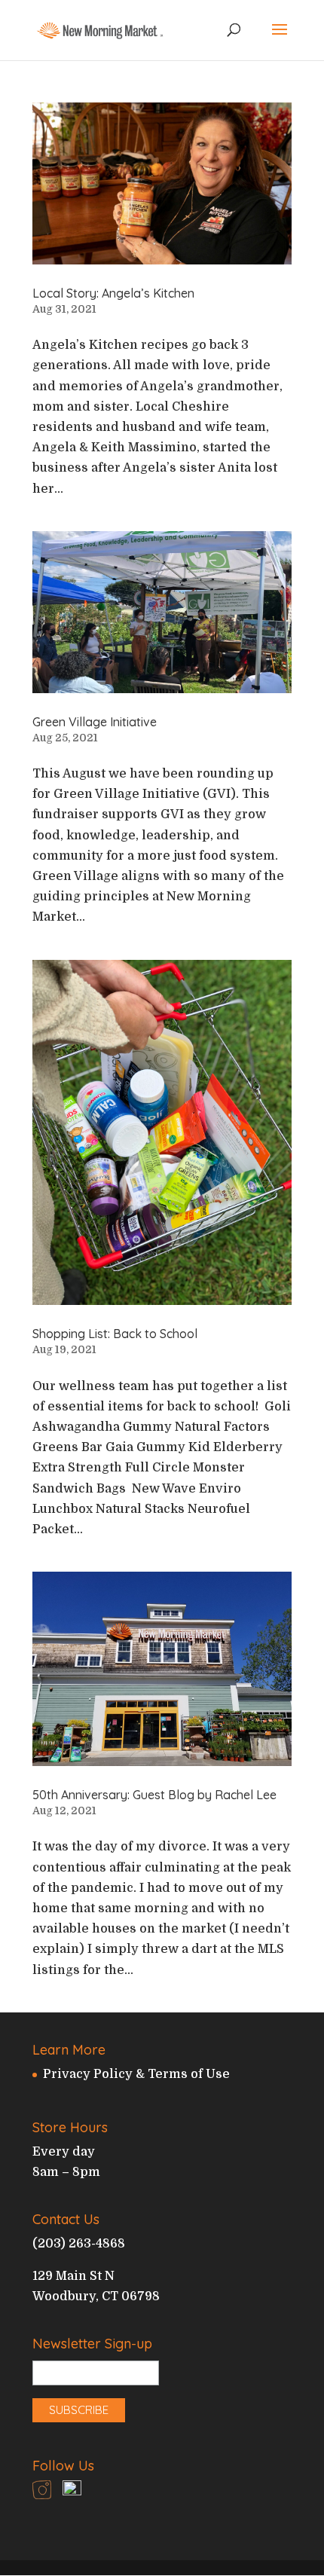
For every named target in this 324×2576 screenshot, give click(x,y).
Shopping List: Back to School (115, 1334)
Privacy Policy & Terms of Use (136, 2074)
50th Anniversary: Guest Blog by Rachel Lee (154, 1795)
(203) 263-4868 (79, 2244)
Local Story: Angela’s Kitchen (113, 293)
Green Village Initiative (95, 722)
